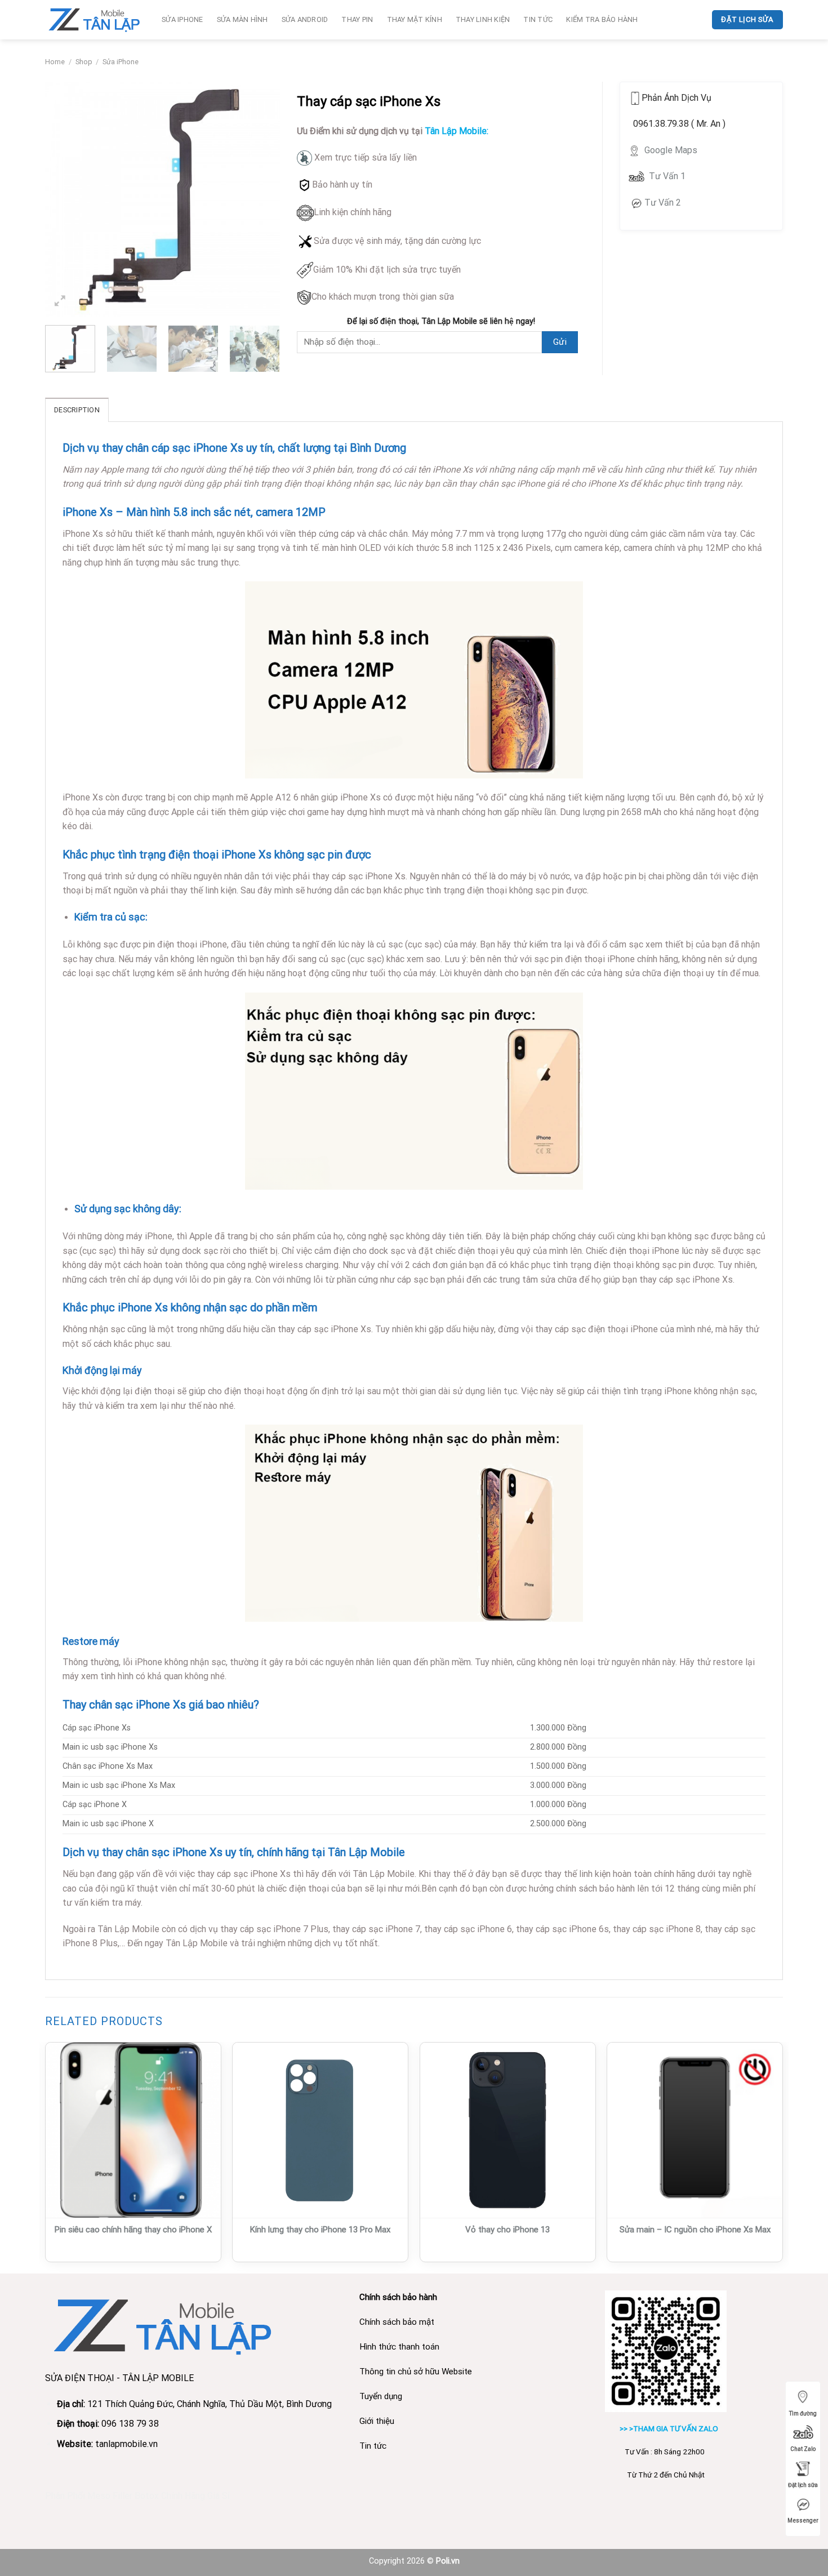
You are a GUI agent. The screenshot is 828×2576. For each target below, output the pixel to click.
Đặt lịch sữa (803, 2485)
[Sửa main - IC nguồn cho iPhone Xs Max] (695, 2130)
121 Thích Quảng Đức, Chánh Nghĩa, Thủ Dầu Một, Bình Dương (211, 2404)
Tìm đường (803, 2413)
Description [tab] (77, 410)
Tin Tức (538, 19)
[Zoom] (60, 303)
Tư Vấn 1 (667, 176)
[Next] (261, 199)
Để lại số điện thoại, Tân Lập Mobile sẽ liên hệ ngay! (441, 321)
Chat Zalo (803, 2449)
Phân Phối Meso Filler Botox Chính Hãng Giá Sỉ (137, 2496)
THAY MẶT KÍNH (415, 19)
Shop (84, 62)
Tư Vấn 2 (663, 203)
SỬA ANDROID (305, 19)
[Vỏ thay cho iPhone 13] (508, 2130)
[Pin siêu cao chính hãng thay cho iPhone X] (133, 2130)
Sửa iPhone (121, 62)
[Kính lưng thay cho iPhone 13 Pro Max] (320, 2130)
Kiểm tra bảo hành (602, 19)
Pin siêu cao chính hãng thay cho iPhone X (133, 2230)
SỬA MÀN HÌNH (242, 19)
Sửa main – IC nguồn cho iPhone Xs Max (695, 2230)
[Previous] (64, 199)
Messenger (803, 2521)
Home (55, 62)
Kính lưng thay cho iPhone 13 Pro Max (320, 2230)
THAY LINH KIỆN (483, 19)
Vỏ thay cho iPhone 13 (508, 2230)
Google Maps (670, 150)
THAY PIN (357, 19)
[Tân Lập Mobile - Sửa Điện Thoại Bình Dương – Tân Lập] (95, 19)
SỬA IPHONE (182, 19)
